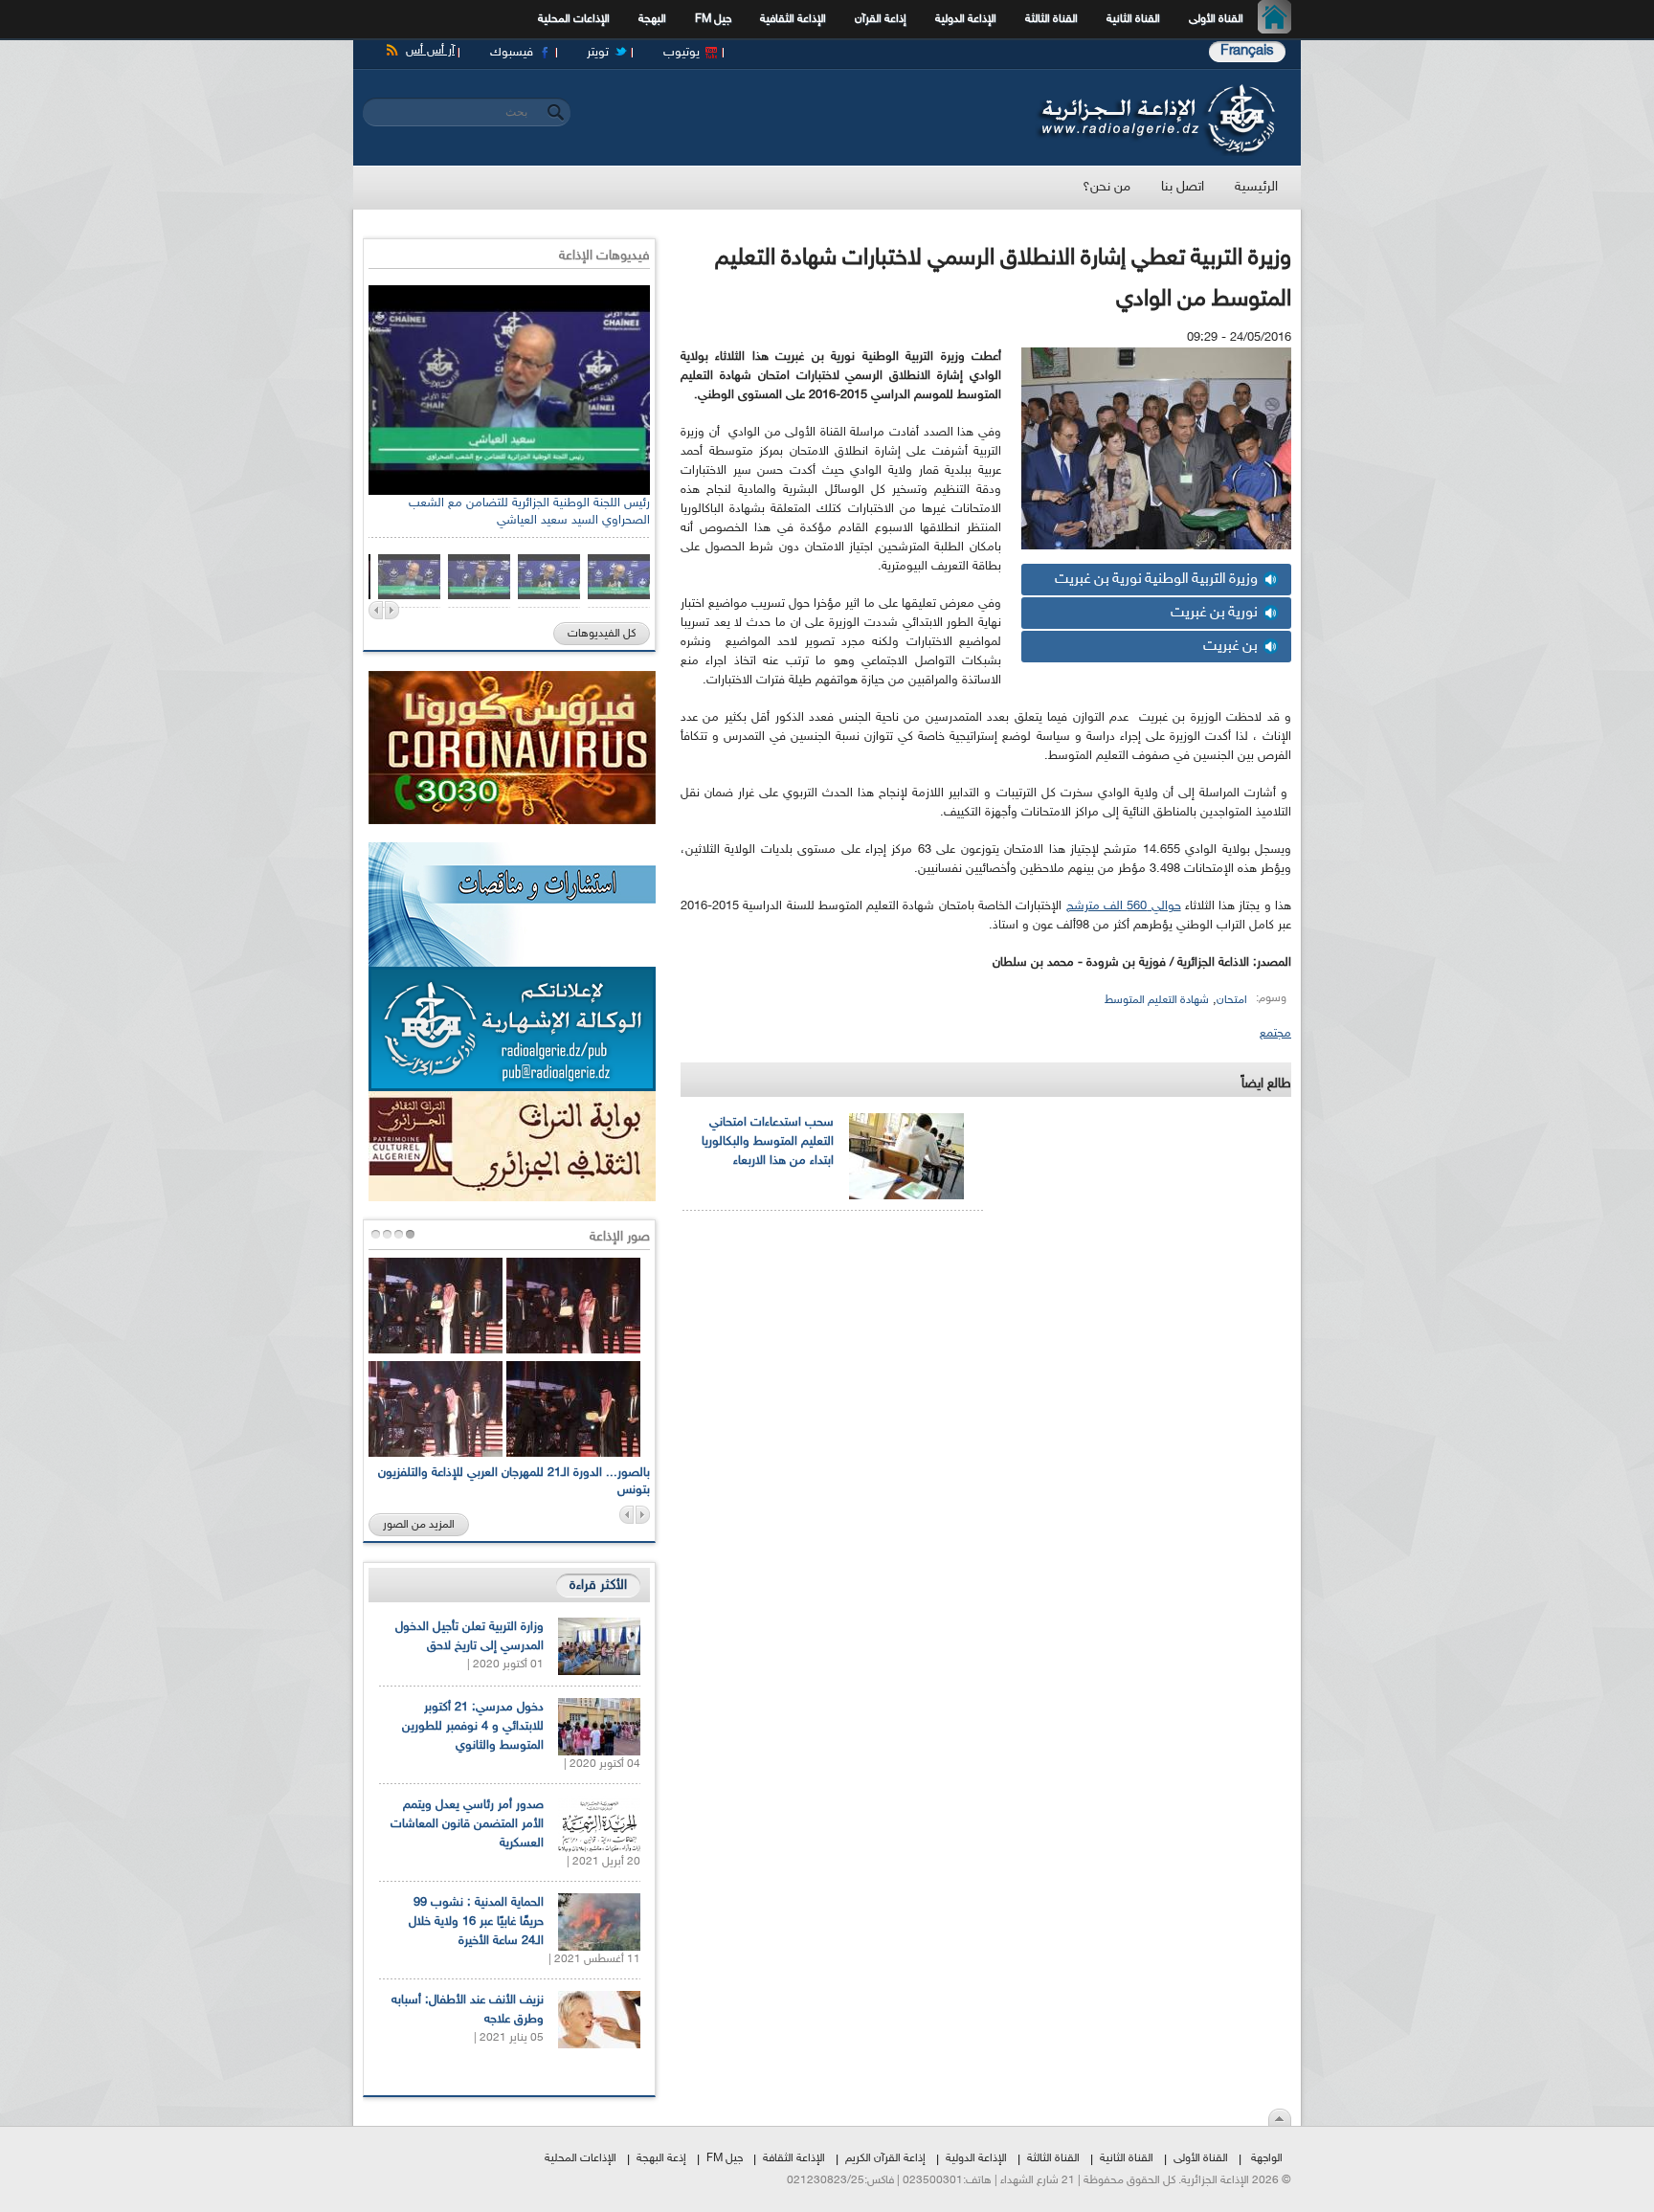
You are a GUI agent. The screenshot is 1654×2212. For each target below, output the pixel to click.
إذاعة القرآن (881, 19)
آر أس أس (430, 51)
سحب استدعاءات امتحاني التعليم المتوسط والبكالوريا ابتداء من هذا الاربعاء (768, 1142)
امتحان (1232, 1000)
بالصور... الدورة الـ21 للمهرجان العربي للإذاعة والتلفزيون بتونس (514, 1482)
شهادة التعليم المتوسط (1157, 1000)
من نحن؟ (1106, 187)
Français (1247, 51)
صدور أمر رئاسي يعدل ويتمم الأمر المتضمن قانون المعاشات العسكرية (467, 1824)
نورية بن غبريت (1214, 613)
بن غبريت (1230, 647)
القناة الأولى (1216, 19)
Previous (376, 610)
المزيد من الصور (419, 1525)
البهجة (652, 19)
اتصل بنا (1183, 187)
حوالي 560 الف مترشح (1124, 906)
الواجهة (1267, 2158)
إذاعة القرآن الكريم (885, 2158)
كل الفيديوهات (602, 634)
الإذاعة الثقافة (794, 2158)
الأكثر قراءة (598, 1586)
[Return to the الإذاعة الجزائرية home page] (1155, 89)
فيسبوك (512, 53)
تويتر (598, 53)
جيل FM (713, 19)
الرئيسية (1279, 19)
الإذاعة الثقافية (793, 19)
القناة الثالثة (1051, 19)
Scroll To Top (1280, 2117)
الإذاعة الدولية (966, 19)
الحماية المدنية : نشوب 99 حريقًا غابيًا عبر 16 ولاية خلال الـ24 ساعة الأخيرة (476, 1922)
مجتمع (1275, 1034)
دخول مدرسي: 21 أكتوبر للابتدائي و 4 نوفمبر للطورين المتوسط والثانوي (473, 1727)
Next (392, 610)
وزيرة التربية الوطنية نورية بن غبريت (1156, 580)
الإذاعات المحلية (574, 19)
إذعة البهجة (661, 2158)
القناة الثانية (1133, 19)
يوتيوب (682, 53)
